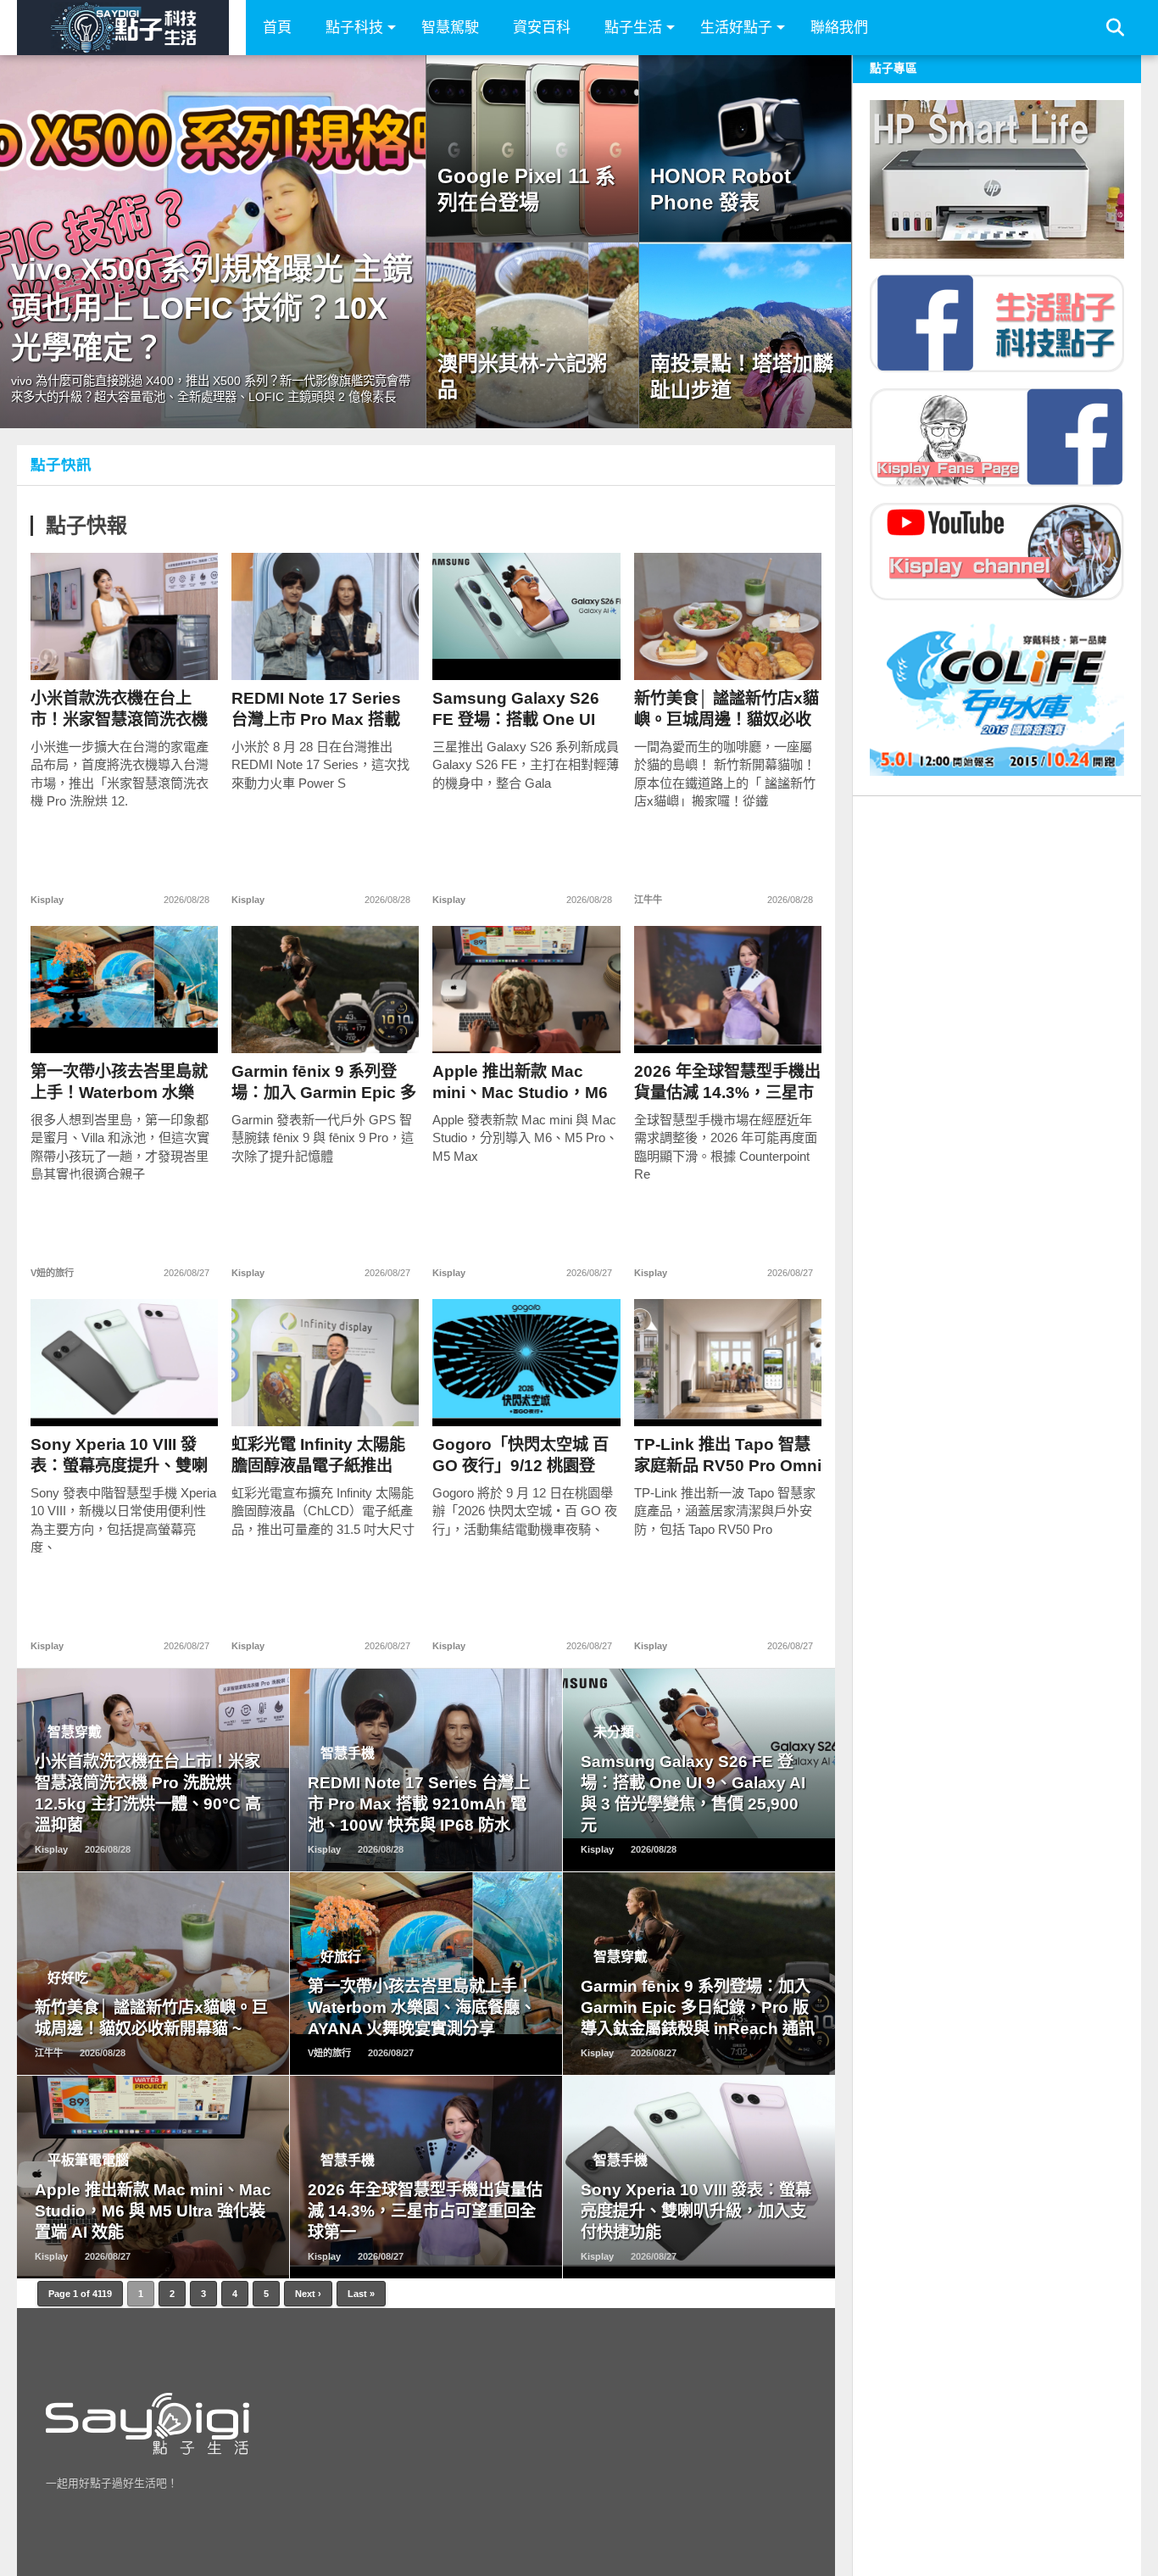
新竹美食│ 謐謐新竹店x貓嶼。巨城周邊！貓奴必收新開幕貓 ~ (727, 709)
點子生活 (633, 28)
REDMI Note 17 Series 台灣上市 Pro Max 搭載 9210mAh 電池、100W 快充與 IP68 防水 (316, 709)
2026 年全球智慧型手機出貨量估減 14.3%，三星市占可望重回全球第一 (727, 1082)
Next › (308, 2294)
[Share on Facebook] (89, 652)
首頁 (277, 28)
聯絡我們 (839, 28)
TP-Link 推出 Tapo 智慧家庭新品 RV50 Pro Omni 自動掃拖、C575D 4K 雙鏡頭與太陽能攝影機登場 (728, 1455)
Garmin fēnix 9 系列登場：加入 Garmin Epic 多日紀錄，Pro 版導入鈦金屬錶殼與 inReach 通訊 (324, 1082)
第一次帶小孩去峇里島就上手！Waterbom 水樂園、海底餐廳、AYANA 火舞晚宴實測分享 (124, 1082)
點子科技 (354, 28)
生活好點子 (736, 28)
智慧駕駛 (450, 28)
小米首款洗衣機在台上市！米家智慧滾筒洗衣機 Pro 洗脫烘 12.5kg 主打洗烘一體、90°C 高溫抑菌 (124, 709)
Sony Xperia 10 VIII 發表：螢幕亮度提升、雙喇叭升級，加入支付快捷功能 (119, 1455)
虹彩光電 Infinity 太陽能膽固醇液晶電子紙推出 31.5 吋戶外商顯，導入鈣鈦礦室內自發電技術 (322, 1455)
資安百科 (542, 28)
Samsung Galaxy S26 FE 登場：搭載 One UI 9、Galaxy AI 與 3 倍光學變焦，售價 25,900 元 (525, 709)
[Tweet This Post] (125, 652)
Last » (361, 2294)
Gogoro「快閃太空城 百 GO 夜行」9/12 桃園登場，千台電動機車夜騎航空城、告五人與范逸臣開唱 (521, 1455)
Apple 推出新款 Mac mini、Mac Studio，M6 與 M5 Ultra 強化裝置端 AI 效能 (520, 1082)
